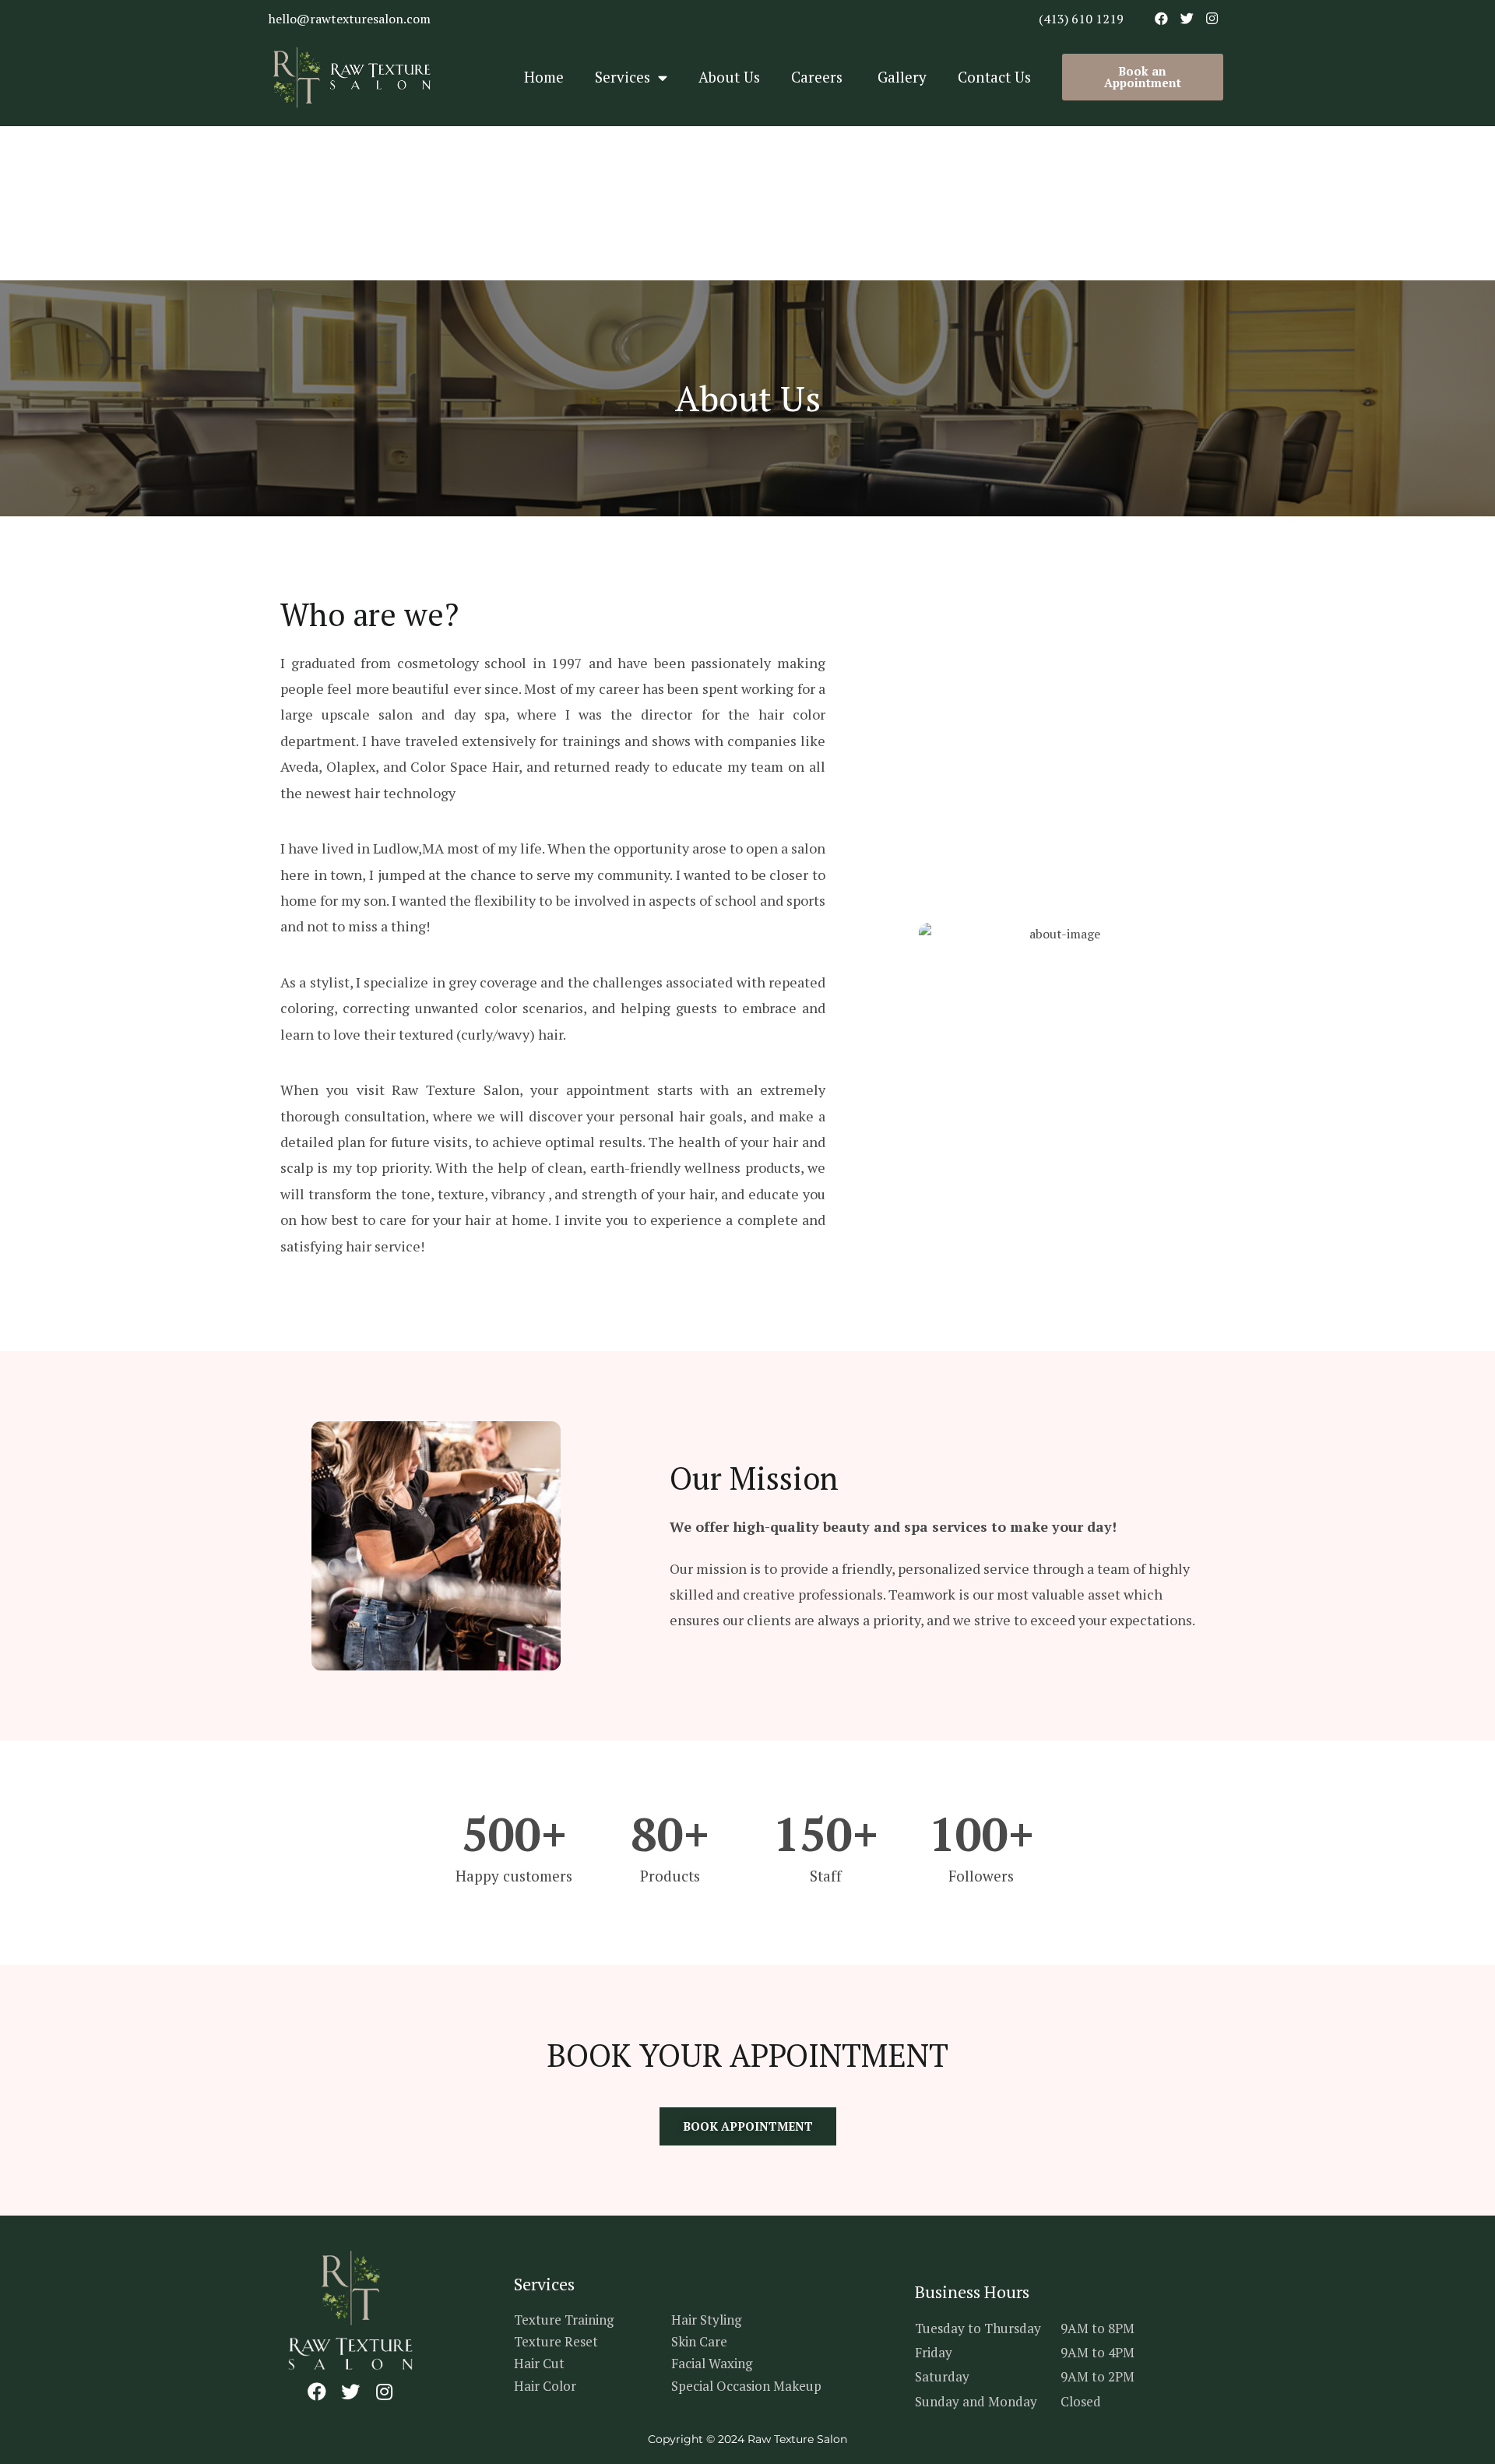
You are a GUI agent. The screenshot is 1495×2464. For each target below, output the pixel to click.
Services (623, 77)
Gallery (902, 77)
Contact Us (994, 77)
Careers (819, 77)
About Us (729, 77)
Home (544, 77)
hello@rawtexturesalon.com (350, 19)
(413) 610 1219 (1081, 19)
